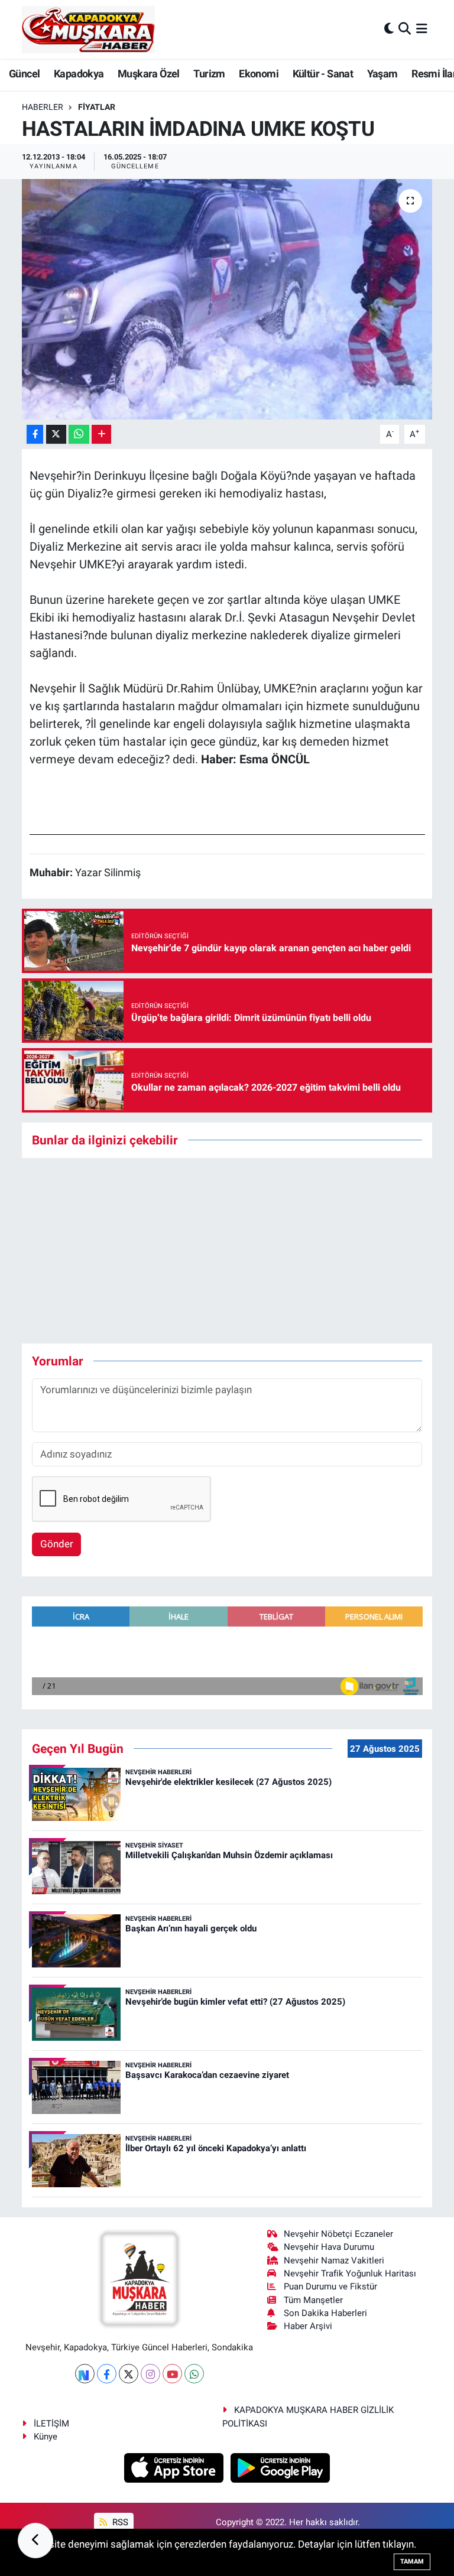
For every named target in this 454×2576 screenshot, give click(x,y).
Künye (46, 2437)
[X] (129, 2374)
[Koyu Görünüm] (389, 29)
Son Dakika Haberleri (325, 2313)
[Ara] (405, 29)
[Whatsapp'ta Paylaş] (79, 435)
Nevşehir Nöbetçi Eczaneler (338, 2234)
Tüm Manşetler (313, 2300)
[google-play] (280, 2467)
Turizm (209, 74)
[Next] (85, 2374)
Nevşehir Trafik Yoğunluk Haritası (350, 2273)
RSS (119, 2522)
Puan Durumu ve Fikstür (330, 2286)
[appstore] (175, 2467)
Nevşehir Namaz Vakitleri (334, 2260)
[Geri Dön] (35, 2541)
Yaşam (382, 74)
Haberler (43, 107)
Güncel (24, 74)
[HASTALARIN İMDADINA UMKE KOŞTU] (227, 299)
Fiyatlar (97, 107)
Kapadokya (79, 74)
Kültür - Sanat (323, 74)
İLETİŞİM (51, 2424)
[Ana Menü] (422, 29)
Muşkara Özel (149, 74)
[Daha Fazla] (101, 435)
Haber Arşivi (308, 2326)
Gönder (57, 1544)
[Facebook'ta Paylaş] (35, 435)
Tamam (412, 2562)
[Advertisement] (237, 1251)
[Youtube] (172, 2374)
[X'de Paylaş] (56, 435)
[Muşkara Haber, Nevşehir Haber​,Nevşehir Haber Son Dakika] (88, 29)
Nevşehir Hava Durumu (329, 2247)
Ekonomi (259, 74)
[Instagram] (150, 2374)
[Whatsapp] (194, 2374)
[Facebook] (107, 2374)
